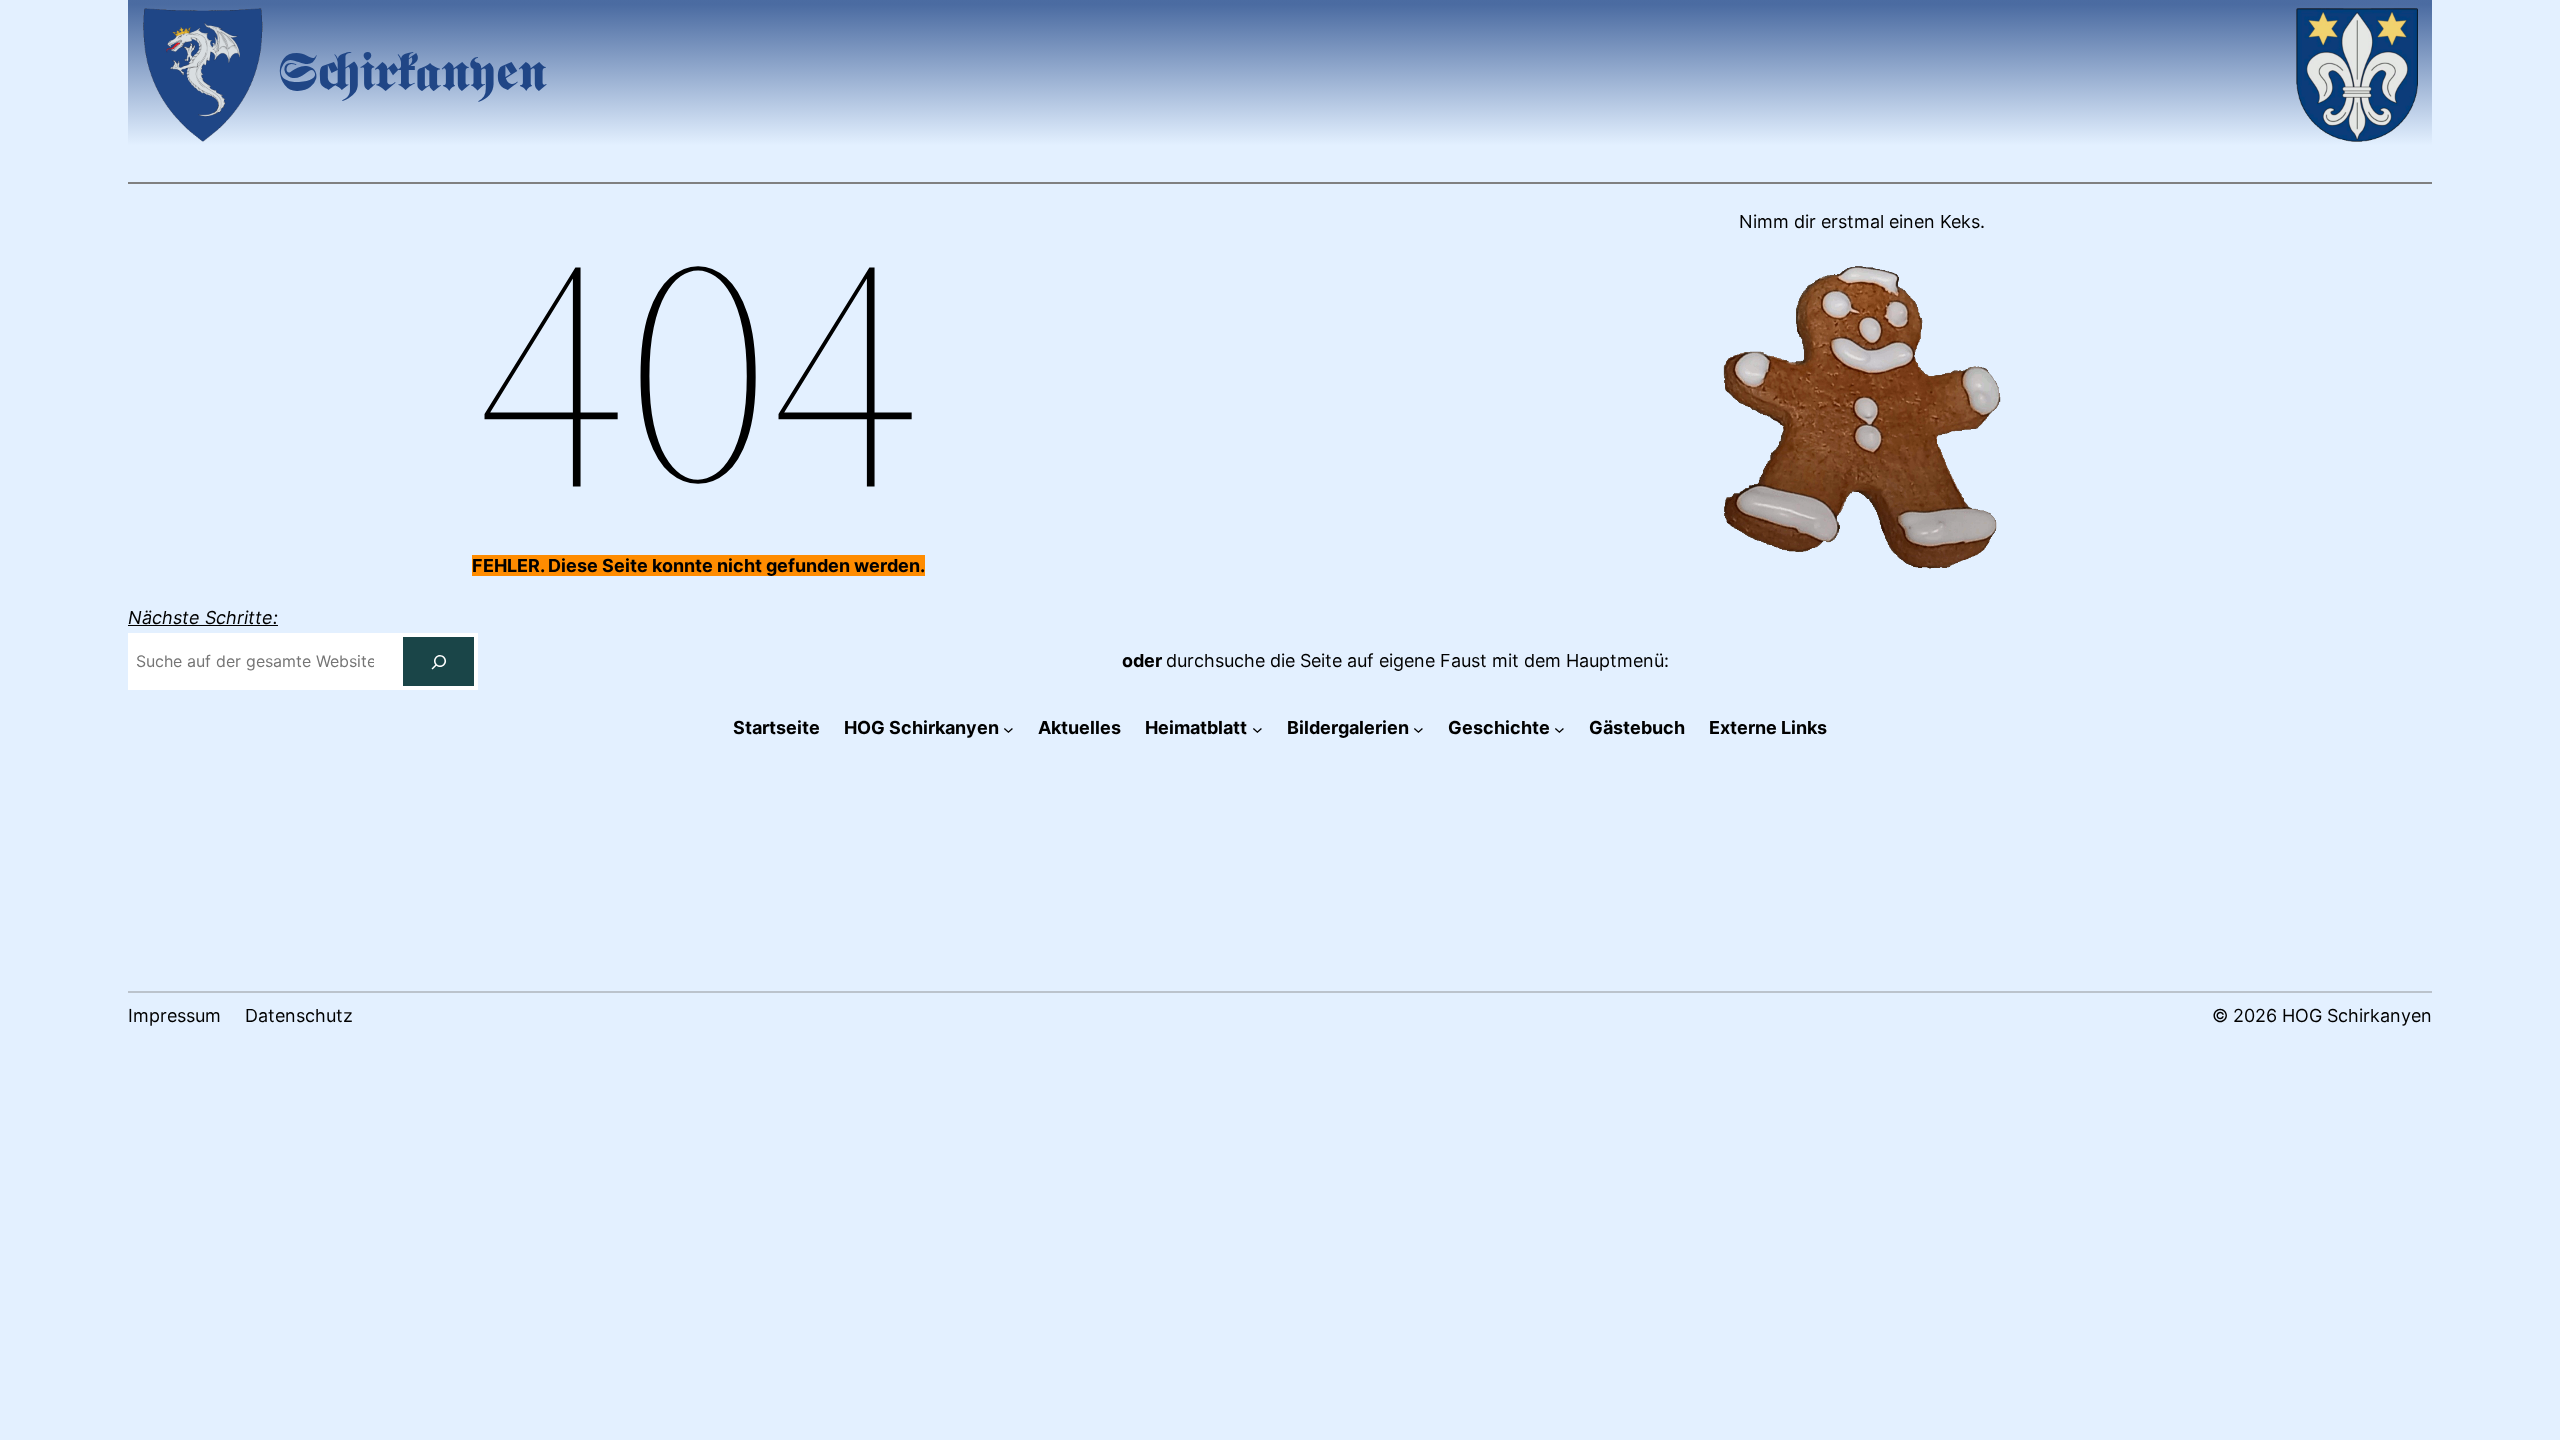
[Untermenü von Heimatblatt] (1257, 728)
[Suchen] (438, 661)
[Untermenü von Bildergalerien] (1418, 728)
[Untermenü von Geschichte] (1559, 728)
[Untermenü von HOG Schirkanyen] (1008, 728)
